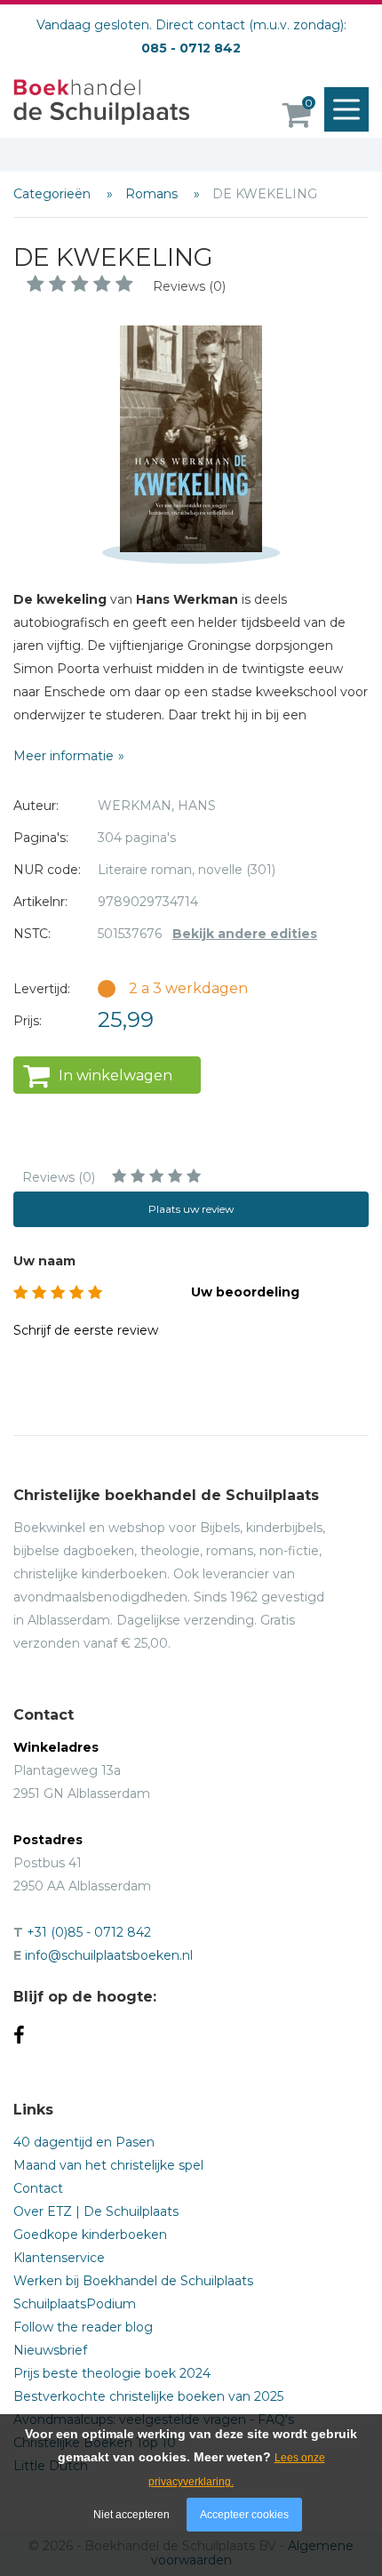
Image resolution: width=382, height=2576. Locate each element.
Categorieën (54, 194)
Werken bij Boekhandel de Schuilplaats (133, 2281)
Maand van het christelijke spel (108, 2165)
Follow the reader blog (83, 2327)
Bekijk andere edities (245, 934)
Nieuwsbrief (50, 2350)
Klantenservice (59, 2258)
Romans (153, 194)
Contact (38, 2188)
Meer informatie (64, 756)
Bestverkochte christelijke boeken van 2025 (148, 2396)
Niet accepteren (131, 2515)
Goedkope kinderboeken (90, 2235)
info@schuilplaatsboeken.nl (109, 1955)
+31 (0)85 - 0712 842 (89, 1932)
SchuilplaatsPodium (75, 2304)
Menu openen (346, 109)
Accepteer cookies (244, 2515)
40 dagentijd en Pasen (84, 2142)
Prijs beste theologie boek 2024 (112, 2373)
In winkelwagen (115, 1075)
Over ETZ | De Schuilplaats (96, 2211)
